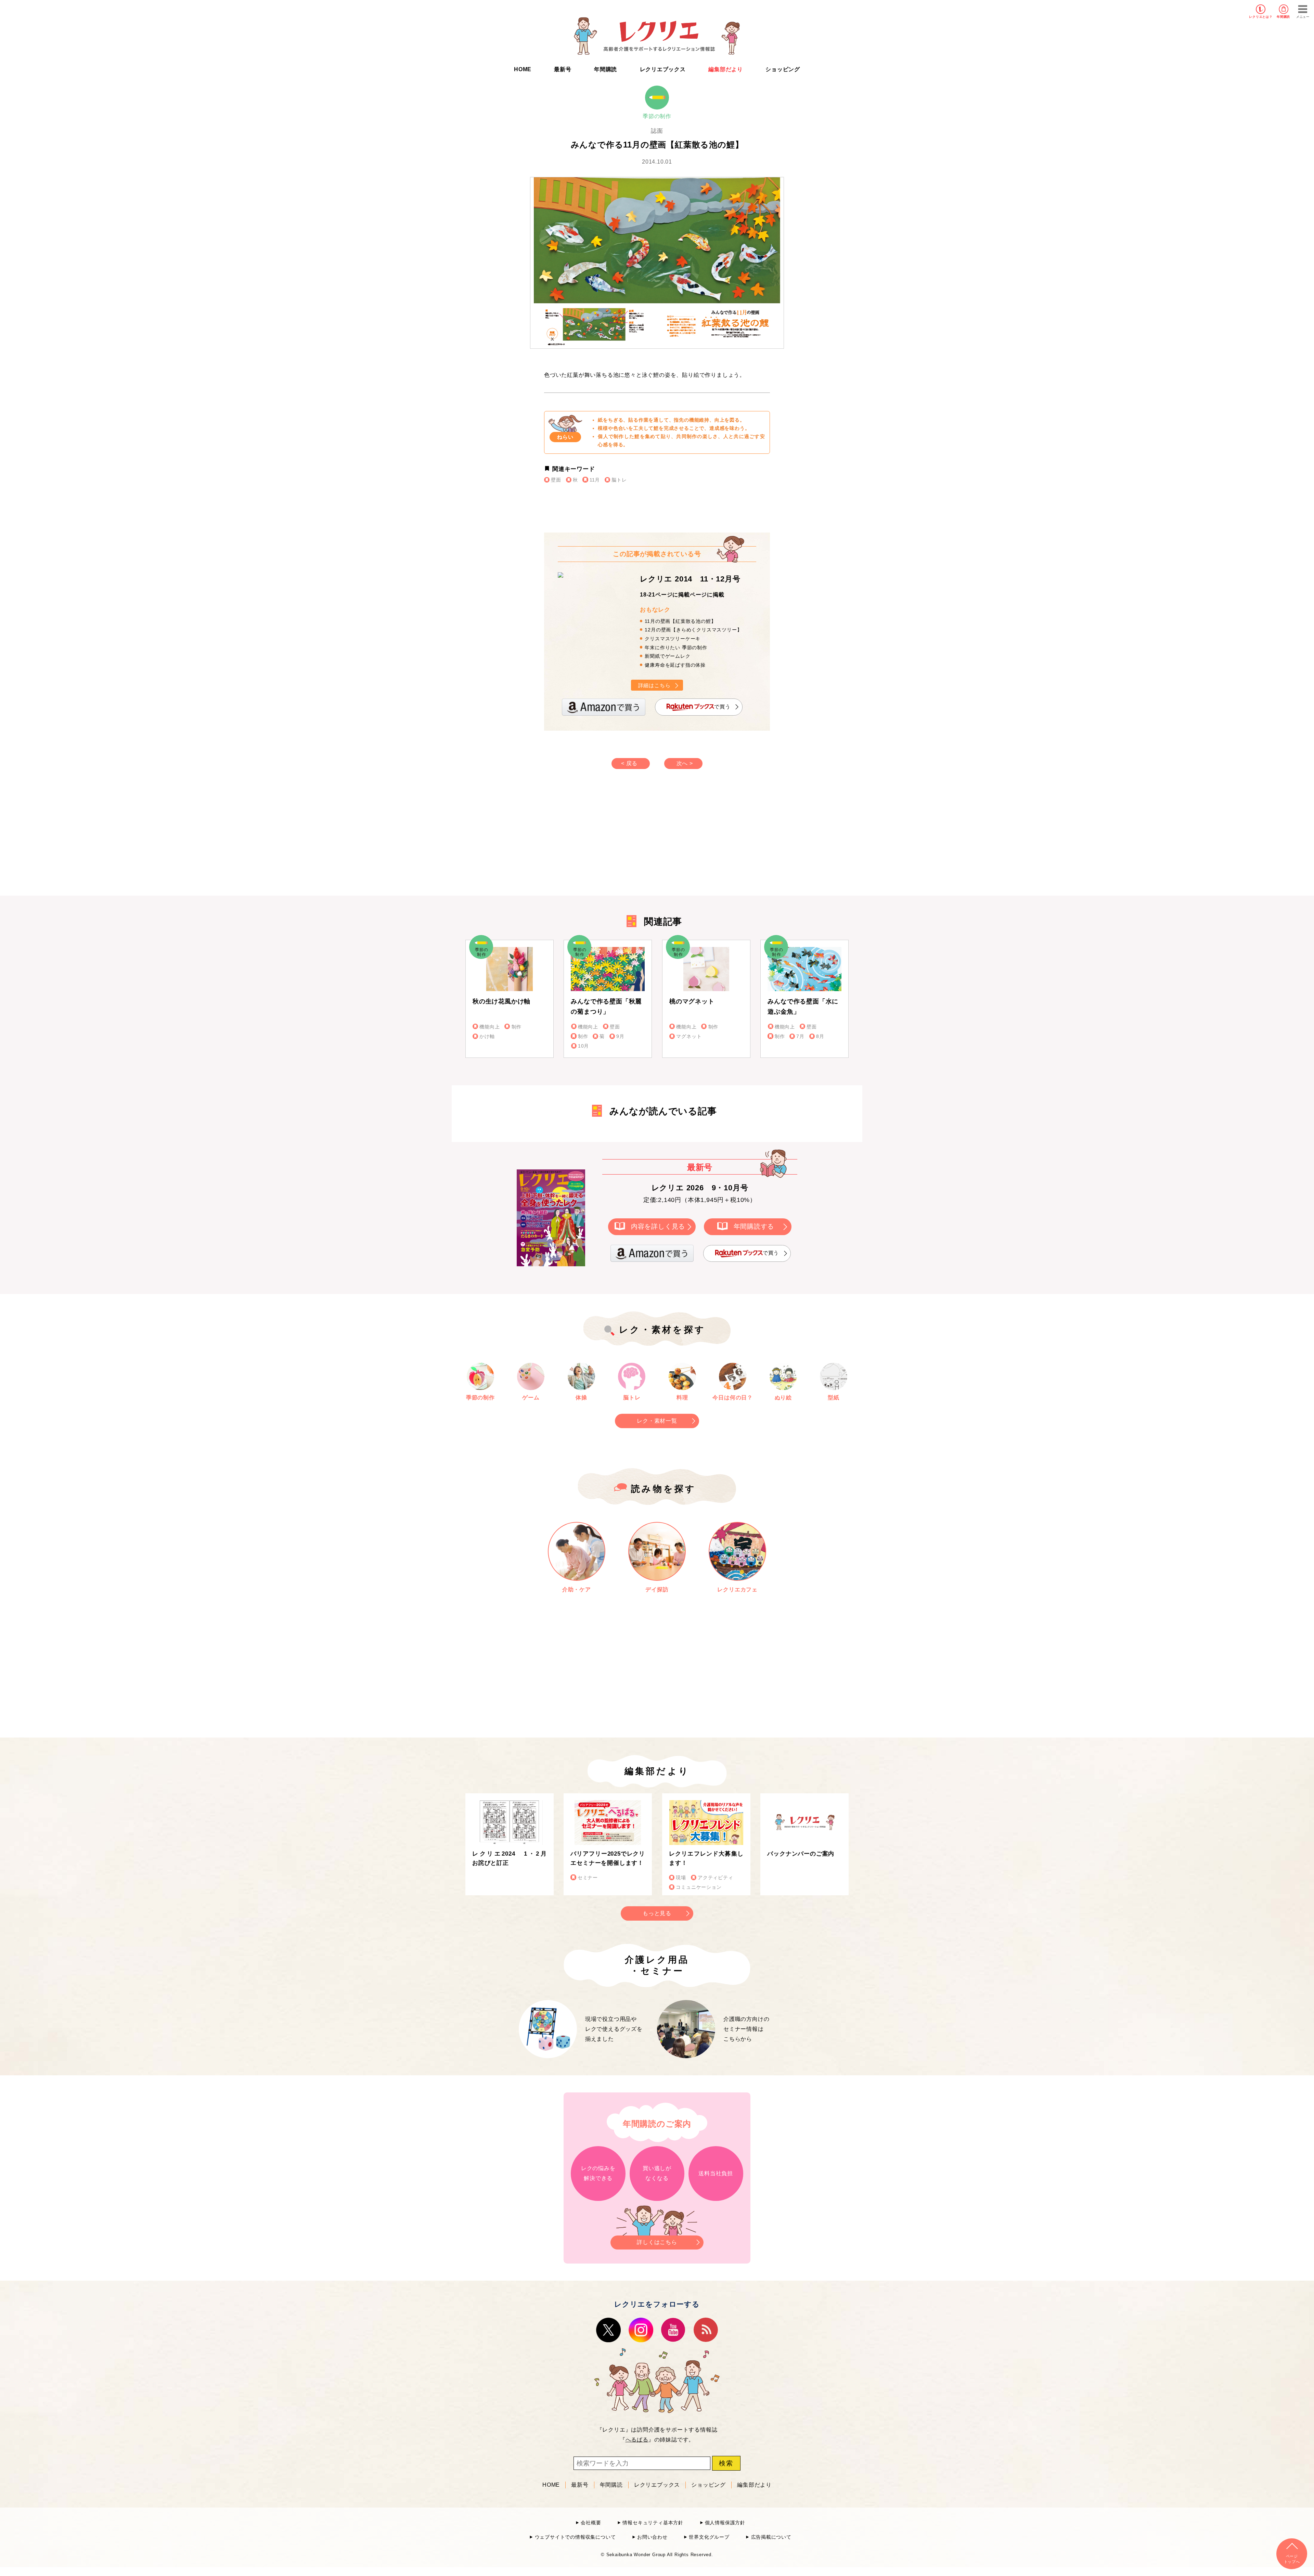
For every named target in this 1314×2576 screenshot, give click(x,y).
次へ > (685, 763)
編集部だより (726, 69)
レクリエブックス (663, 69)
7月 (800, 1036)
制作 (517, 1027)
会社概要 (591, 2523)
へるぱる (637, 2440)
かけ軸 (487, 1036)
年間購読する (754, 1226)
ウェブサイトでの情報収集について (575, 2537)
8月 (820, 1036)
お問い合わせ (652, 2537)
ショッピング (783, 69)
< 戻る (629, 763)
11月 (595, 480)
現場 (681, 1878)
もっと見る (657, 1913)
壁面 (556, 480)
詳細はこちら (654, 685)
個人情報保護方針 (725, 2523)
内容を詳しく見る (658, 1226)
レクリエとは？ (1261, 17)
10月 (583, 1046)
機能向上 (489, 1027)
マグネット (689, 1036)
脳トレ (619, 480)
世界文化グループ (709, 2537)
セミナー (588, 1878)
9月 (620, 1036)
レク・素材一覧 (657, 1421)
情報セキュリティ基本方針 (653, 2523)
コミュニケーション (699, 1887)
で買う (722, 707)
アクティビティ (716, 1878)
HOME (523, 69)
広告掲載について (771, 2537)
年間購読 (1283, 17)
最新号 (563, 69)
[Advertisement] (599, 839)
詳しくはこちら (657, 2242)
